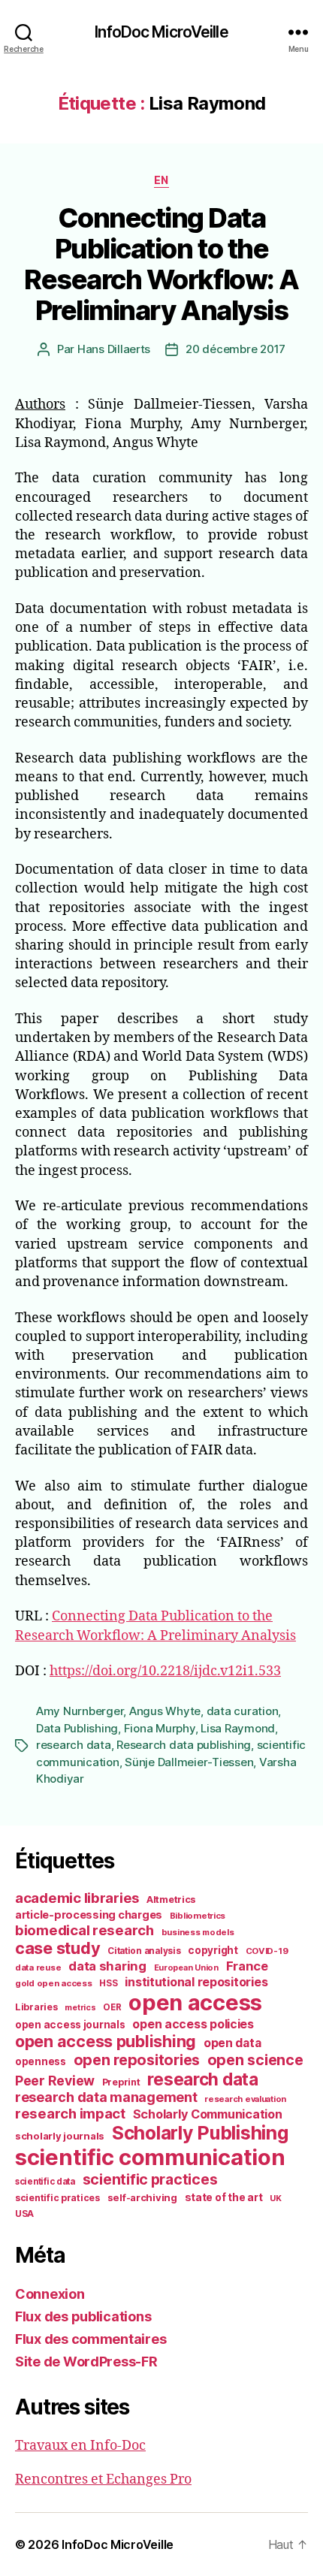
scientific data (45, 2182)
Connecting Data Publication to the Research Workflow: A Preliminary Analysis (161, 264)
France (247, 1966)
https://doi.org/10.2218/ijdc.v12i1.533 (165, 1671)
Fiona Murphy (160, 1728)
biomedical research (85, 1930)
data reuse (38, 1967)
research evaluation (245, 2099)
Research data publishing (184, 1745)
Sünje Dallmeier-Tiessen (189, 1762)
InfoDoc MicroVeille (161, 32)
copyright (213, 1950)
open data (232, 2043)
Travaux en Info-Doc (80, 2446)
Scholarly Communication (208, 2114)
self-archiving (142, 2197)
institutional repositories (196, 1982)
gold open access (54, 1983)
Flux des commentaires (91, 2339)
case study (57, 1948)
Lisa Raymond (238, 1728)
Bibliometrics (198, 1916)
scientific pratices (57, 2198)
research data (74, 1745)
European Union (186, 1967)
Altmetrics (171, 1900)
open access (195, 2002)
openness (41, 2061)
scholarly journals (60, 2136)
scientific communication (150, 2157)
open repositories (137, 2060)
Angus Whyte (165, 1711)
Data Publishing (77, 1728)
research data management (106, 2097)
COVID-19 (267, 1951)
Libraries (36, 2007)
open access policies (193, 2024)
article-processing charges (89, 1915)
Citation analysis (144, 1951)
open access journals (70, 2025)
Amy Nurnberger (80, 1711)
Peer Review (55, 2081)
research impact (70, 2113)
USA (24, 2214)
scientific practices (150, 2179)
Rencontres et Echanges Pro (103, 2479)
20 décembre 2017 (235, 349)
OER (112, 2007)
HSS (108, 1983)
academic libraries (77, 1898)
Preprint (121, 2082)
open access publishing (106, 2041)
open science (255, 2060)
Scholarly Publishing (200, 2133)
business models (198, 1932)
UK (275, 2198)
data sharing (107, 1966)
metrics (80, 2008)
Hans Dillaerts (114, 349)
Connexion (50, 2294)
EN (161, 180)
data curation (243, 1711)
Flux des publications (83, 2316)
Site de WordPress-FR (86, 2362)
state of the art (224, 2197)
